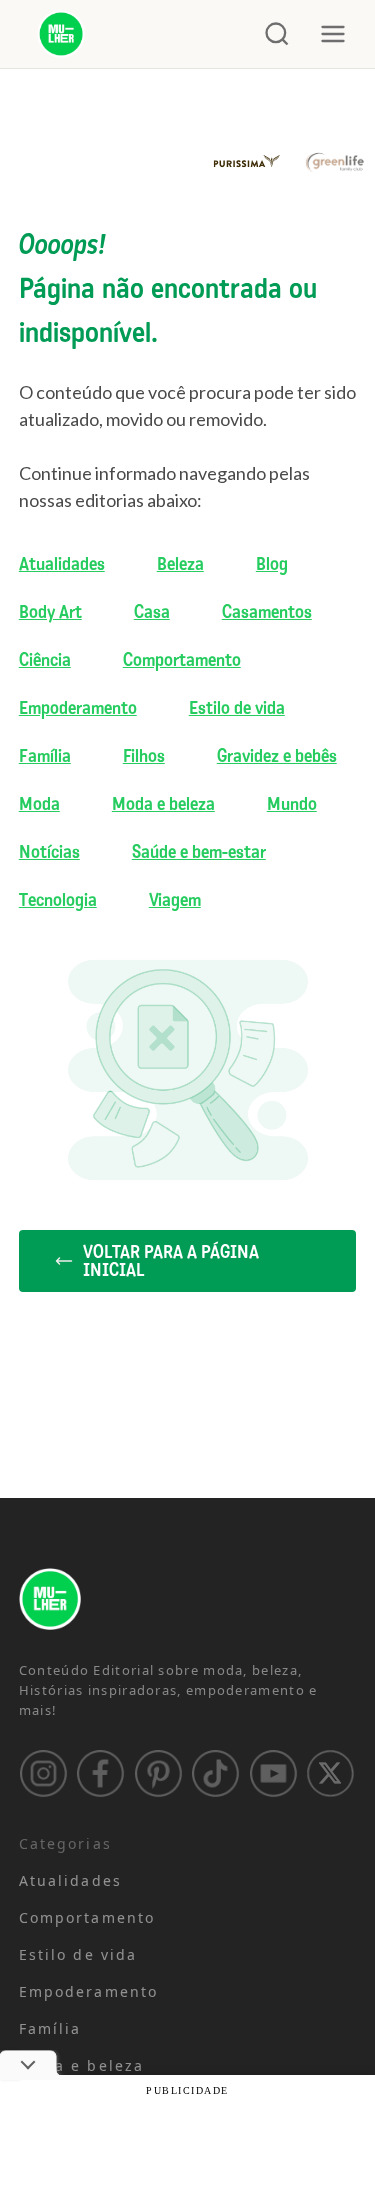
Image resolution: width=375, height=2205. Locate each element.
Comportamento (182, 660)
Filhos (144, 756)
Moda (39, 804)
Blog (272, 564)
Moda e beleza (163, 804)
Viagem (175, 900)
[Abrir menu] (333, 34)
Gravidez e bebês (277, 756)
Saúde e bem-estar (199, 852)
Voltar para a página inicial (171, 1261)
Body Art (50, 612)
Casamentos (267, 612)
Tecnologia (58, 900)
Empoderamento (78, 708)
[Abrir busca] (277, 34)
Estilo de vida (237, 708)
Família (45, 756)
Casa (152, 612)
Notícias (49, 852)
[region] (187, 2022)
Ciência (45, 660)
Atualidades (62, 564)
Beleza (180, 564)
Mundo (292, 804)
